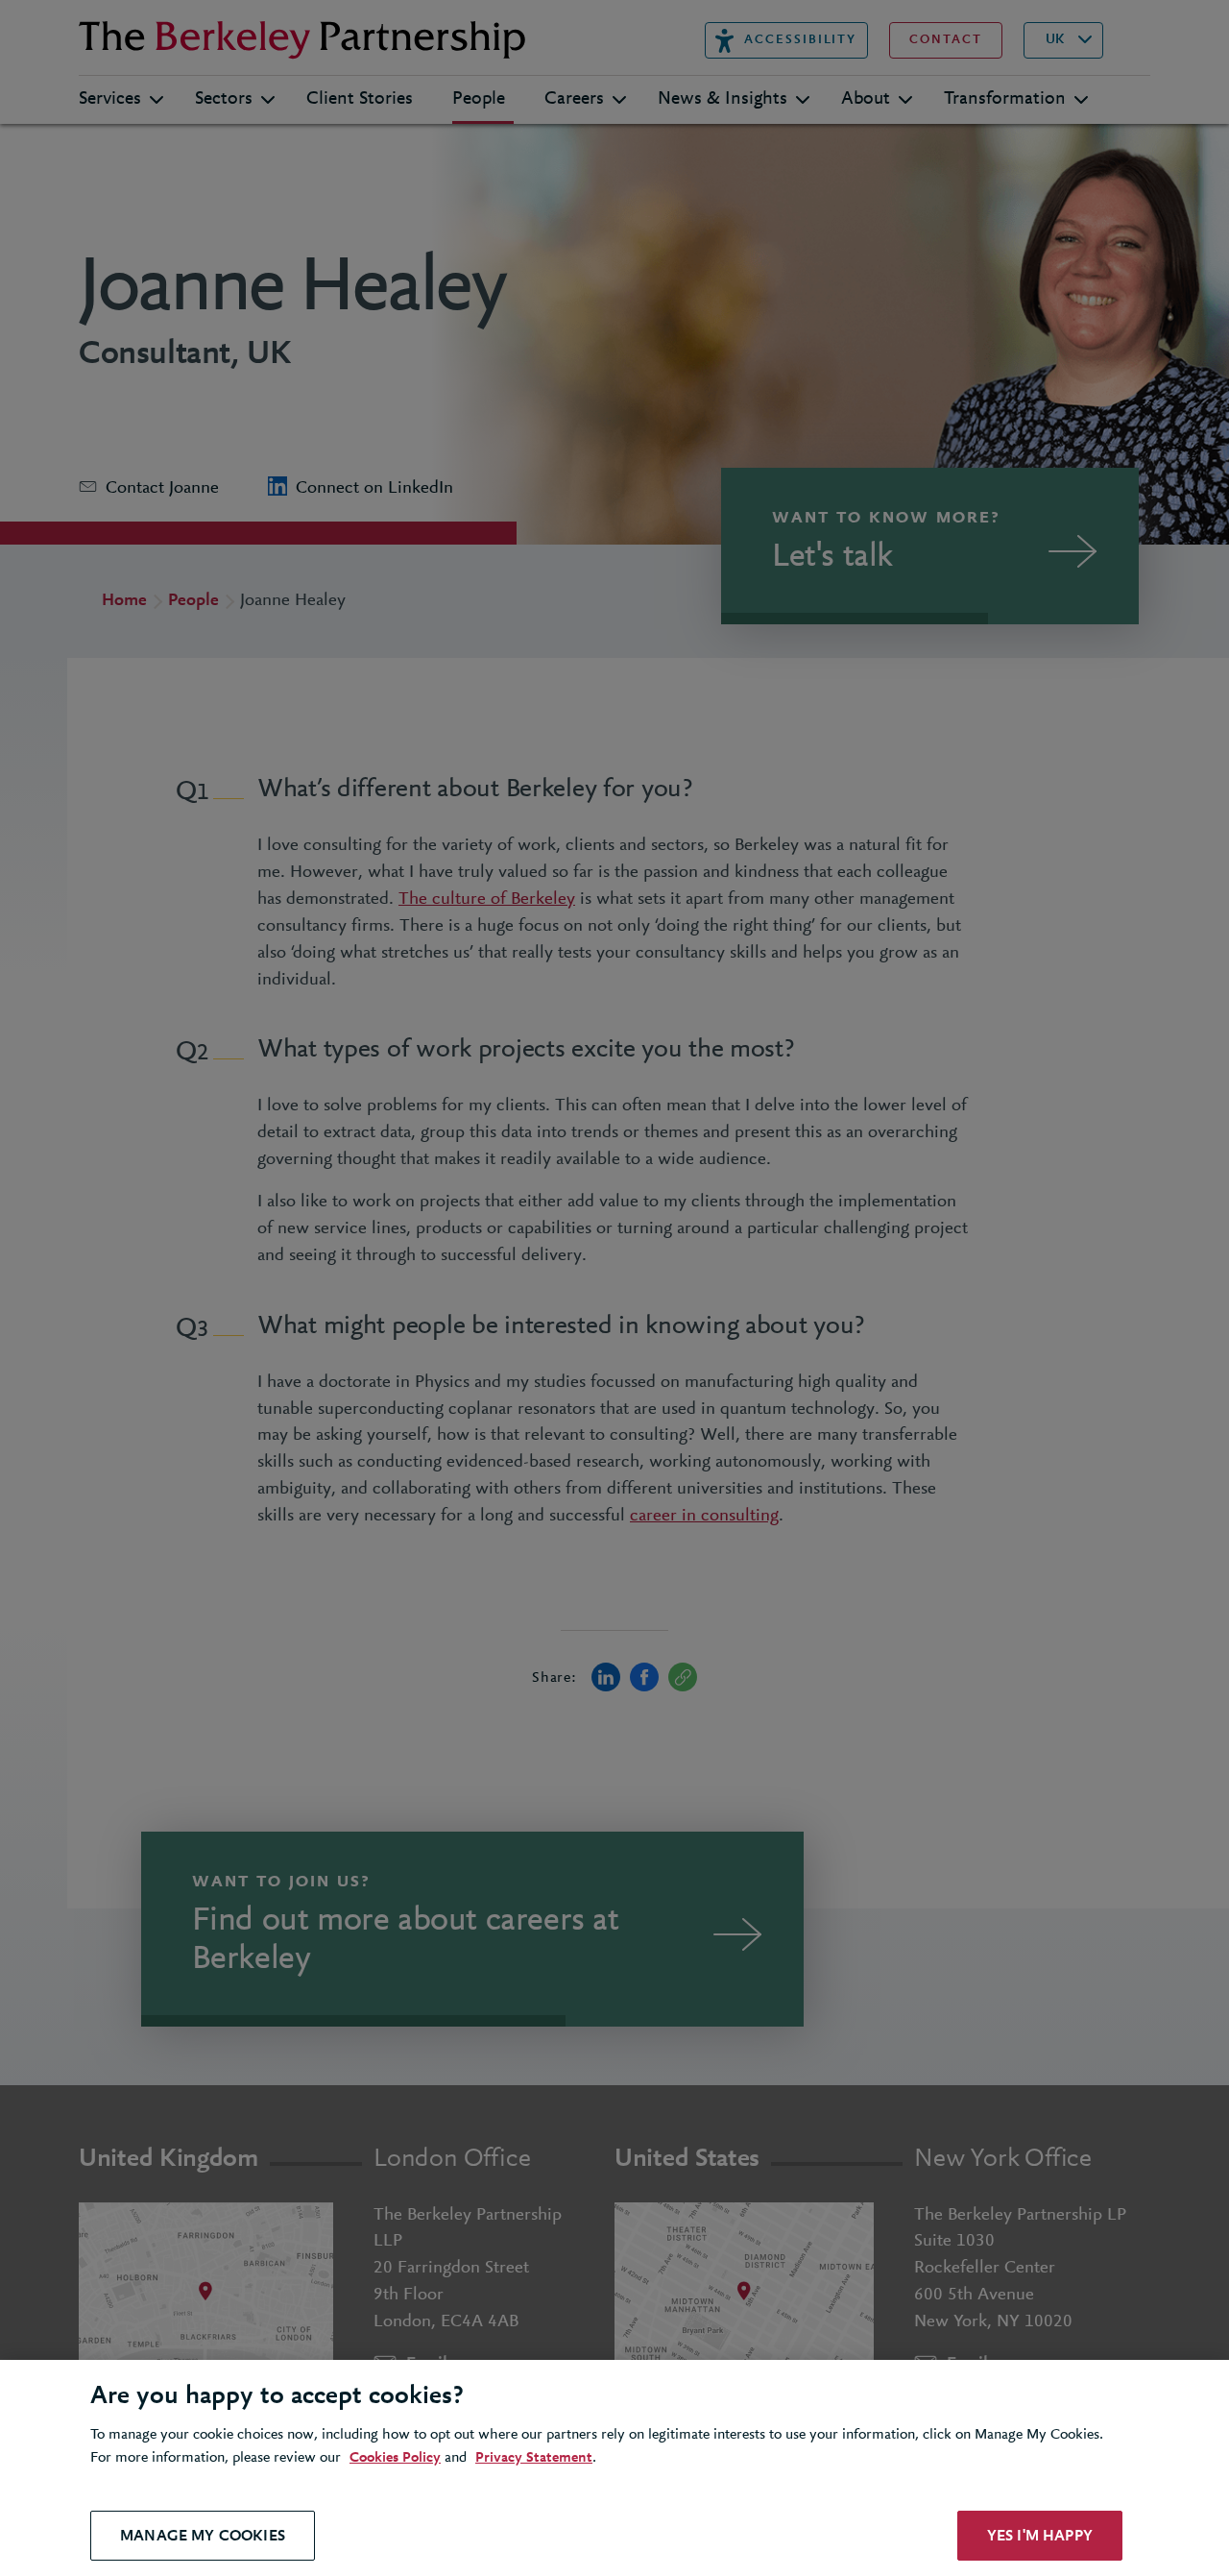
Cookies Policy (395, 2458)
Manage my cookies (203, 2535)
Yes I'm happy (1040, 2535)
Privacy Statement (534, 2458)
